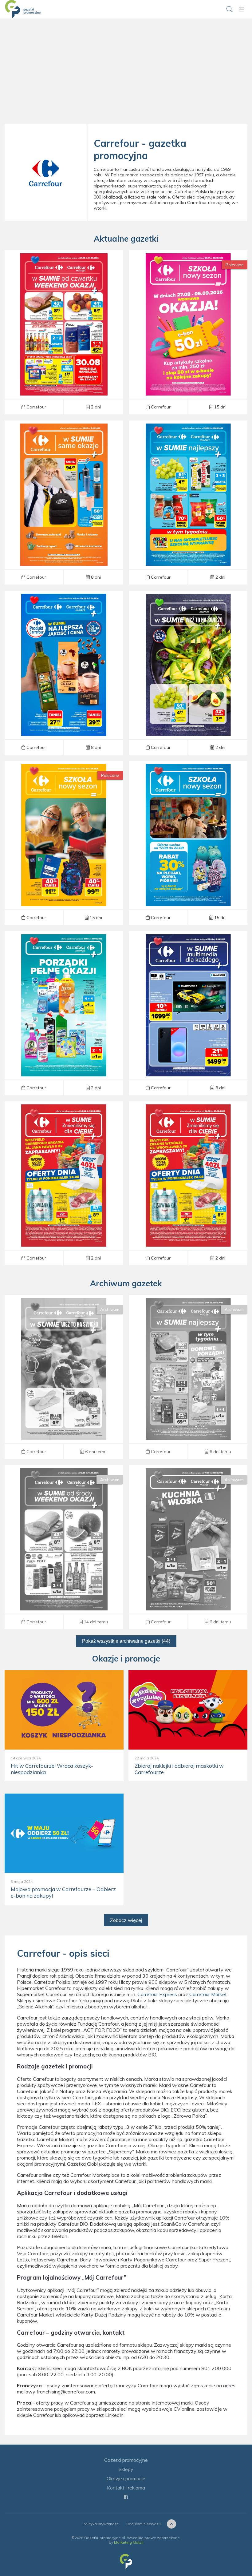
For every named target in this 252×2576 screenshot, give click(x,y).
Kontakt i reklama (126, 2488)
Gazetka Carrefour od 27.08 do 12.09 (188, 332)
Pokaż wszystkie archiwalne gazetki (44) (126, 1641)
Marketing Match (129, 2542)
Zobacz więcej (126, 1920)
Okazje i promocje (126, 2478)
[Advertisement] (126, 74)
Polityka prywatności (101, 2524)
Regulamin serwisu (144, 2524)
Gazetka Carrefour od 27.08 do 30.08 (64, 332)
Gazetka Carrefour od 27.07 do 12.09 (64, 843)
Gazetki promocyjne (126, 2460)
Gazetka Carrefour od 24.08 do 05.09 (64, 503)
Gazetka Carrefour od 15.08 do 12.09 (188, 843)
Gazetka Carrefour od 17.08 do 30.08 (64, 1013)
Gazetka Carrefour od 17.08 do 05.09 (188, 1013)
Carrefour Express (157, 1994)
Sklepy (126, 2469)
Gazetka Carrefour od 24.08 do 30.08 (188, 503)
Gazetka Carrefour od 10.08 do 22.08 (188, 1547)
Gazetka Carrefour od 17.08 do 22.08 (64, 1377)
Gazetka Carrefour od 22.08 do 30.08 (64, 1184)
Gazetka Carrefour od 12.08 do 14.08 (64, 1547)
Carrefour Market (208, 1994)
